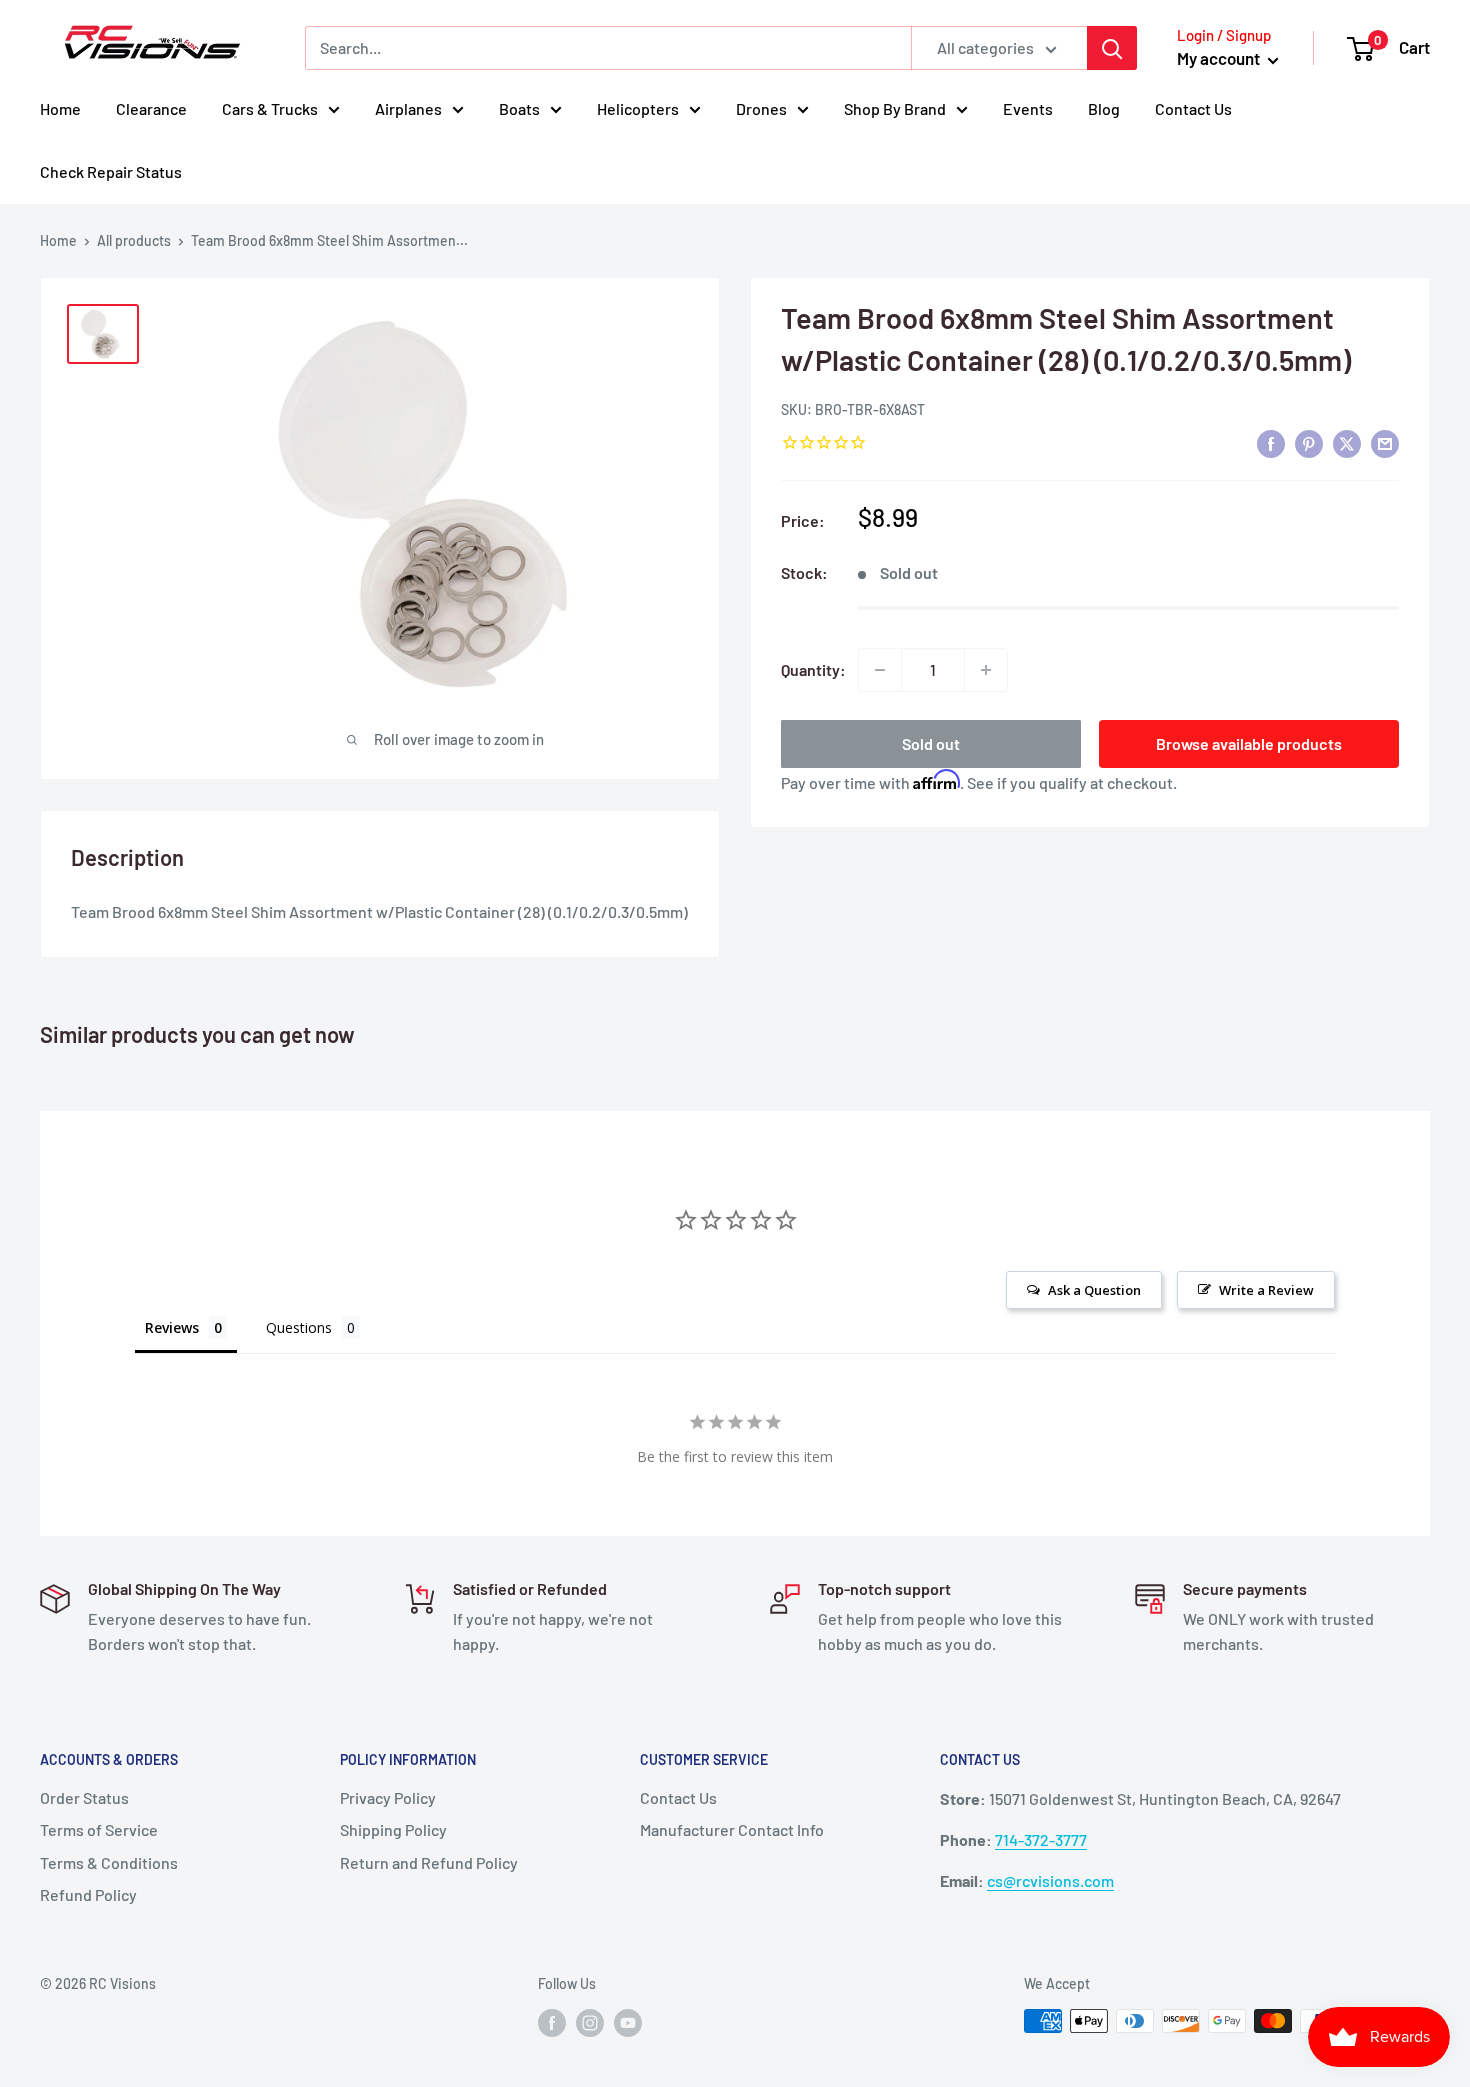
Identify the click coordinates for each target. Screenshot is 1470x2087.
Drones (761, 108)
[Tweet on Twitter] (1347, 443)
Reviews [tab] (172, 1327)
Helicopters (638, 108)
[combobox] (608, 48)
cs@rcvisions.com (1050, 1880)
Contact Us (1193, 108)
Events (1028, 108)
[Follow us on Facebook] (552, 2023)
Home (60, 108)
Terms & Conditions (109, 1862)
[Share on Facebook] (1271, 443)
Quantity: (813, 669)
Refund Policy (88, 1894)
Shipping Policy (393, 1829)
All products (134, 240)
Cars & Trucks (270, 108)
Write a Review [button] (1266, 1290)
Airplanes (408, 108)
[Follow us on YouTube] (628, 2023)
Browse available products (1249, 743)
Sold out (931, 743)
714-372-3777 (1041, 1839)
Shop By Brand (895, 108)
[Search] (1112, 48)
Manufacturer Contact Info (732, 1829)
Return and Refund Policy (429, 1862)
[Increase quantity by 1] (986, 670)
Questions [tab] (299, 1327)
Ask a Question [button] (1094, 1290)
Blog (1104, 108)
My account (1220, 58)
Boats (519, 108)
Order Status (84, 1797)
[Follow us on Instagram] (590, 2023)
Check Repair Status (111, 171)
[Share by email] (1385, 443)
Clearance (151, 108)
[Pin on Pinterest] (1309, 443)
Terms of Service (99, 1829)
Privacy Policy (388, 1797)
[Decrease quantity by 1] (880, 670)
